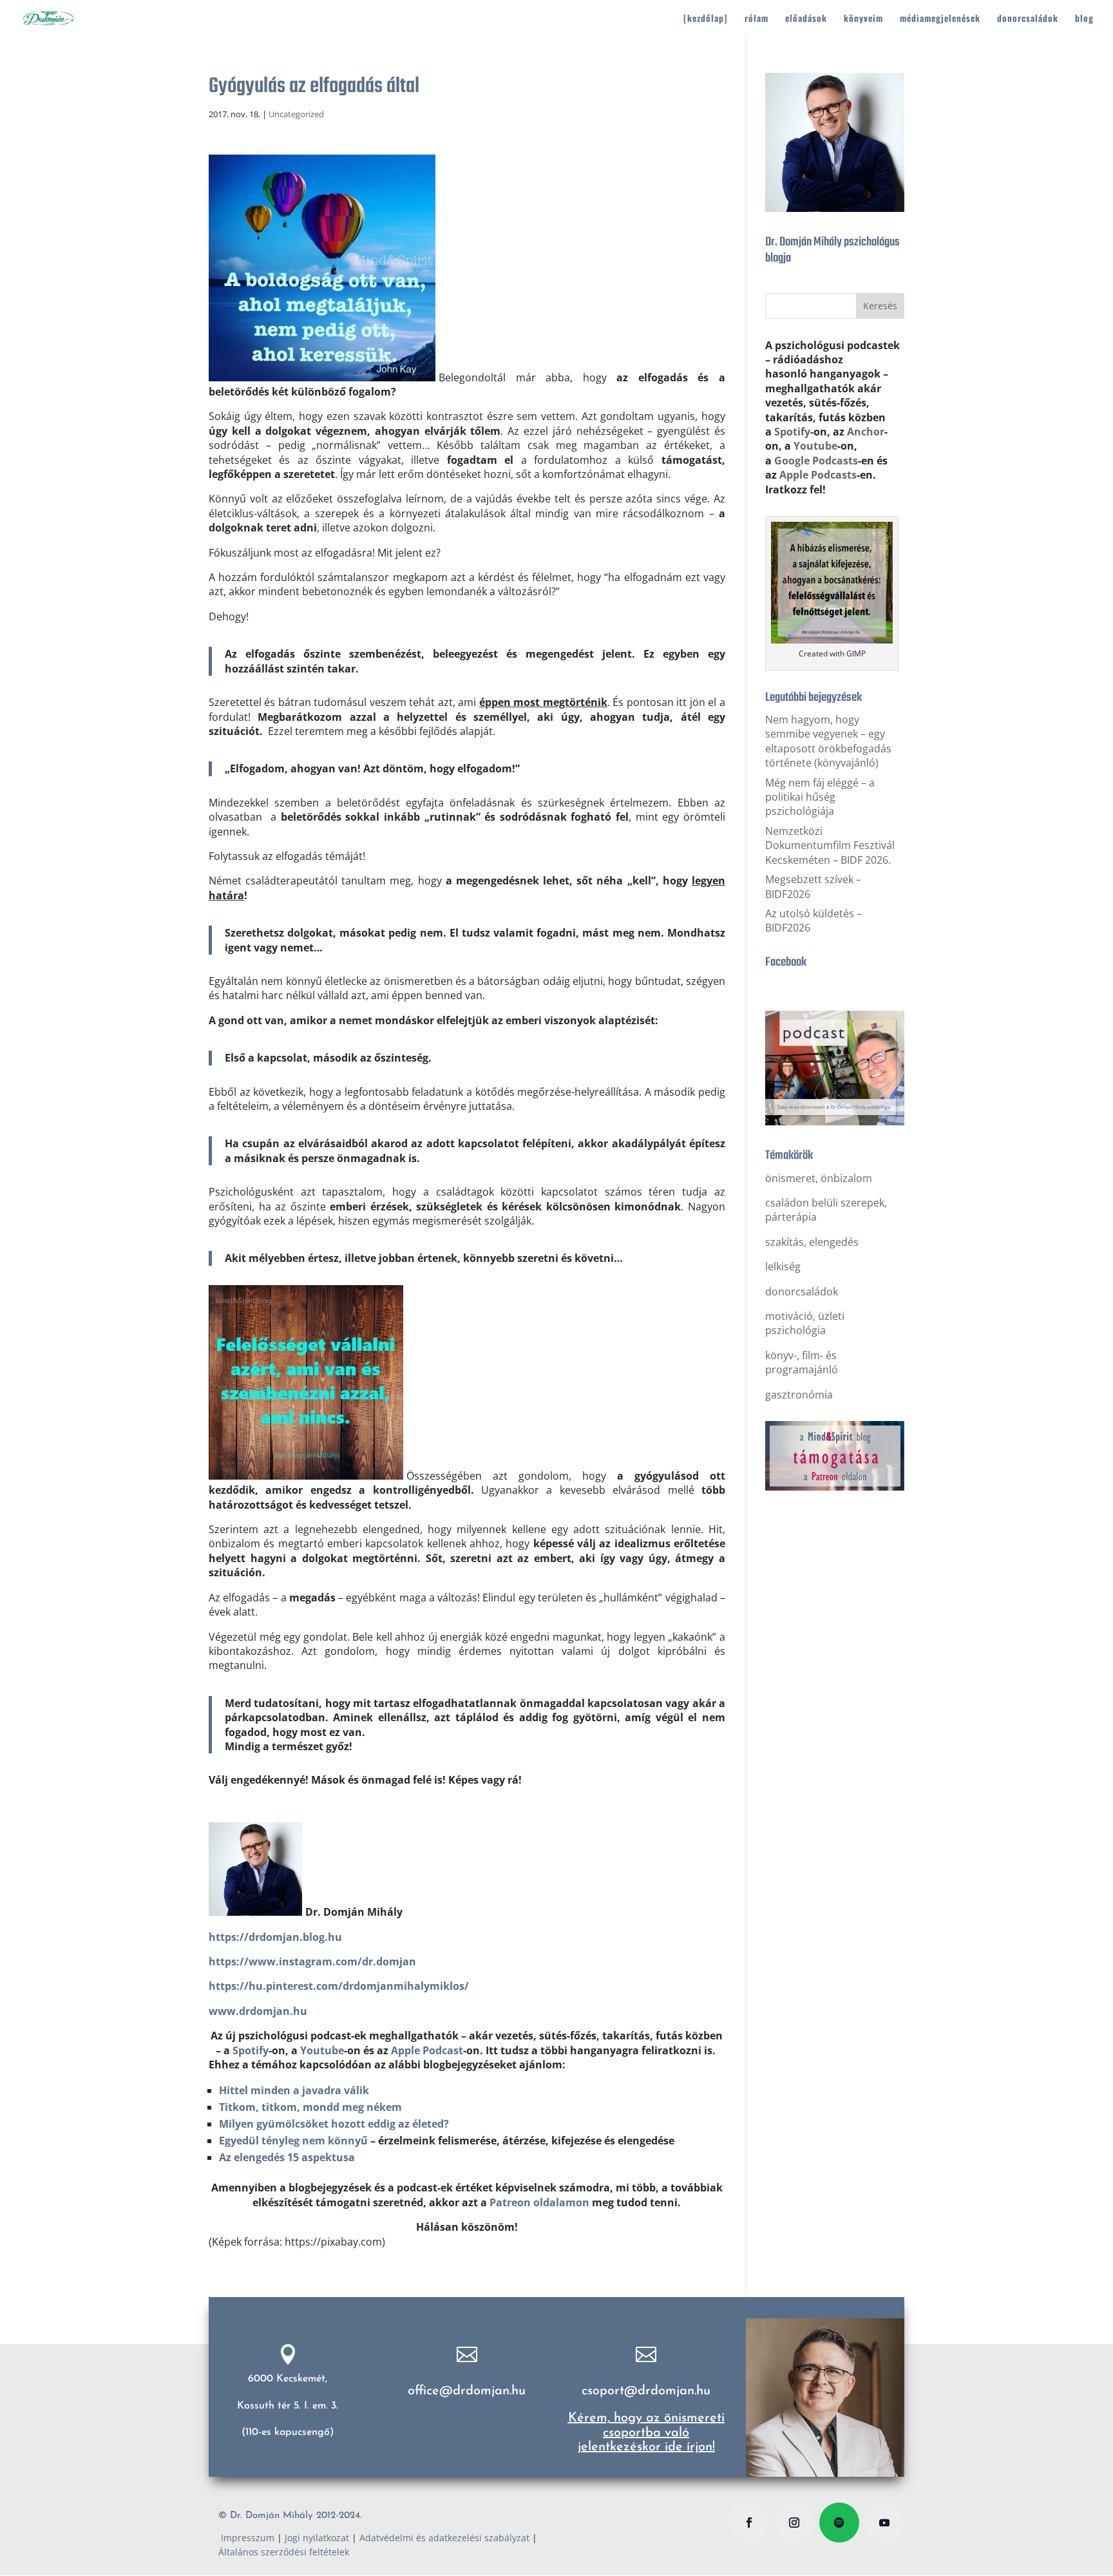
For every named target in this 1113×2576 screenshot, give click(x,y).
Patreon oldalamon (539, 2202)
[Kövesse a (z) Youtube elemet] (884, 2523)
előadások (806, 19)
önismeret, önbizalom (819, 1178)
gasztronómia (799, 1395)
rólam (756, 19)
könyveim (863, 19)
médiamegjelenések (940, 19)
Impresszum (246, 2538)
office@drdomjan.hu (467, 2391)
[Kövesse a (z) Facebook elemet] (749, 2523)
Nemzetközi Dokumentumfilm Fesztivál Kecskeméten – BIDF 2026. (830, 845)
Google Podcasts (816, 461)
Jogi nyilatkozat (317, 2538)
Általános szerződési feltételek (284, 2552)
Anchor (866, 432)
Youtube (322, 2050)
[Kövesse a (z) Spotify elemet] (839, 2523)
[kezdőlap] (706, 19)
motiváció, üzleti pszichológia (805, 1323)
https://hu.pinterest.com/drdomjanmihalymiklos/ (339, 1986)
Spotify (251, 2050)
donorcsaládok (1028, 19)
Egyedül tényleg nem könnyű (293, 2141)
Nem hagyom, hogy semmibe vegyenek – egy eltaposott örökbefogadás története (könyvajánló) (828, 741)
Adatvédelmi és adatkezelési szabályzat (444, 2538)
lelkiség (783, 1266)
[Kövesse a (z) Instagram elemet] (794, 2523)
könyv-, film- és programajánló (802, 1362)
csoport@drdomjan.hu (646, 2391)
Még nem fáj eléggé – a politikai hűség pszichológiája (820, 797)
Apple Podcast (427, 2050)
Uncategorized (296, 114)
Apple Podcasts (818, 475)
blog (1084, 19)
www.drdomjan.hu (258, 2011)
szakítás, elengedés (812, 1242)
